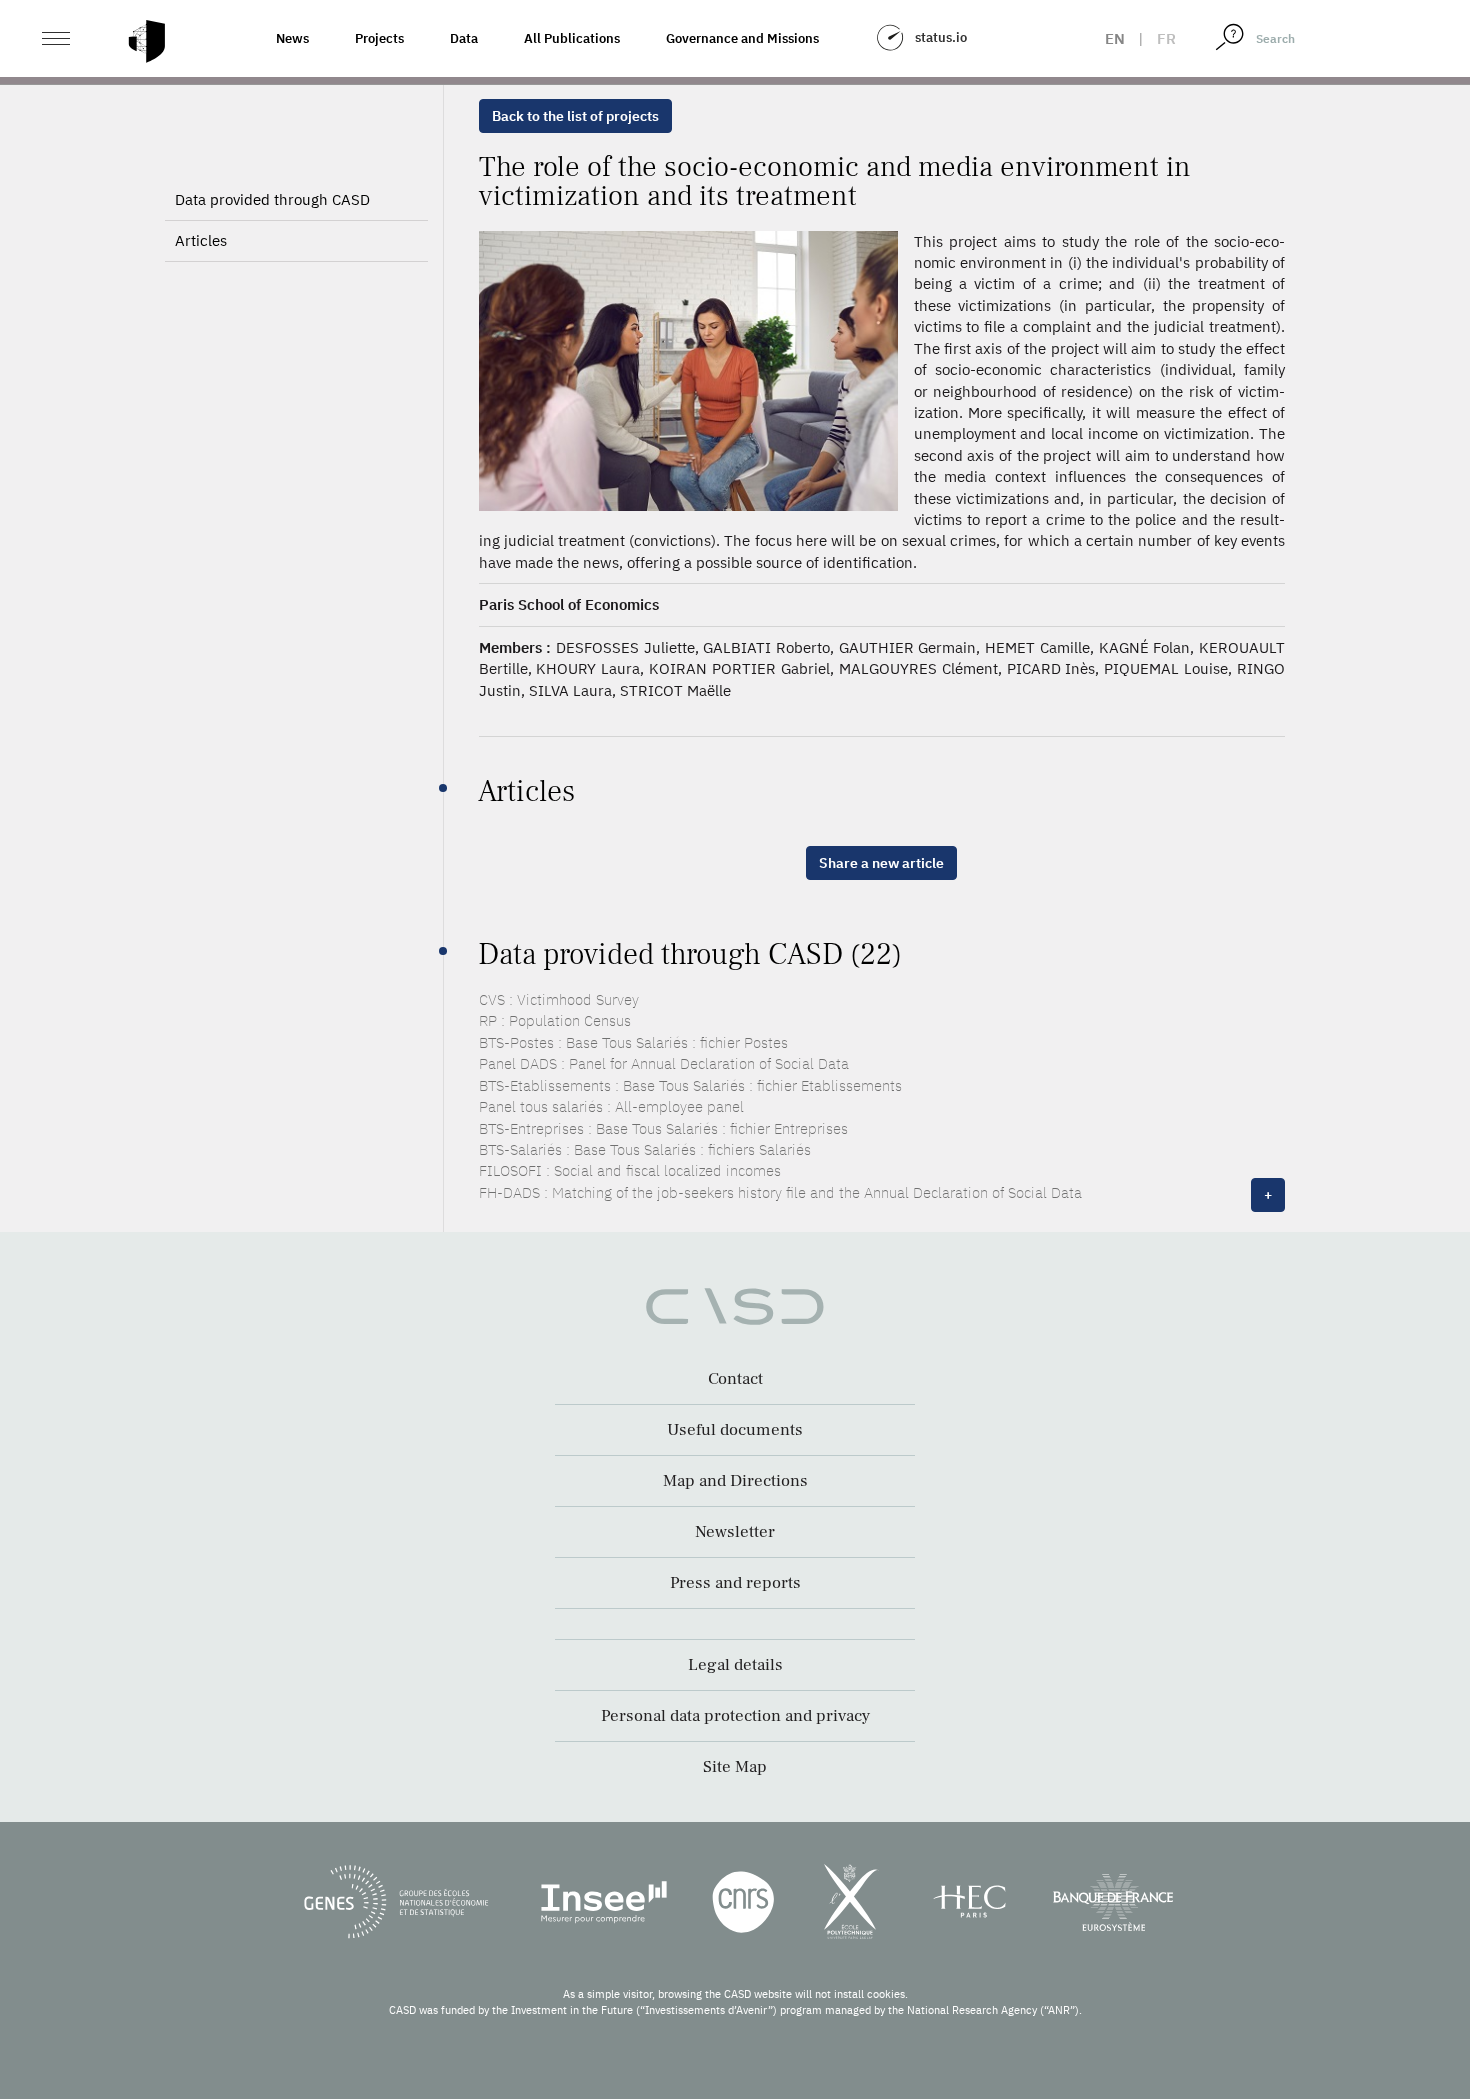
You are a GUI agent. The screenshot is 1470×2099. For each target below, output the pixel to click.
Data (464, 38)
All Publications (572, 38)
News (292, 38)
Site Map (735, 1767)
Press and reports (735, 1583)
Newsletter (735, 1532)
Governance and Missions (742, 38)
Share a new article (881, 863)
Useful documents (735, 1430)
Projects (379, 38)
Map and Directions (735, 1481)
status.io (941, 37)
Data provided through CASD (272, 199)
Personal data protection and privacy (735, 1716)
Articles (201, 240)
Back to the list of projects (575, 116)
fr (1166, 38)
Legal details (735, 1665)
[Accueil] (147, 41)
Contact (735, 1379)
